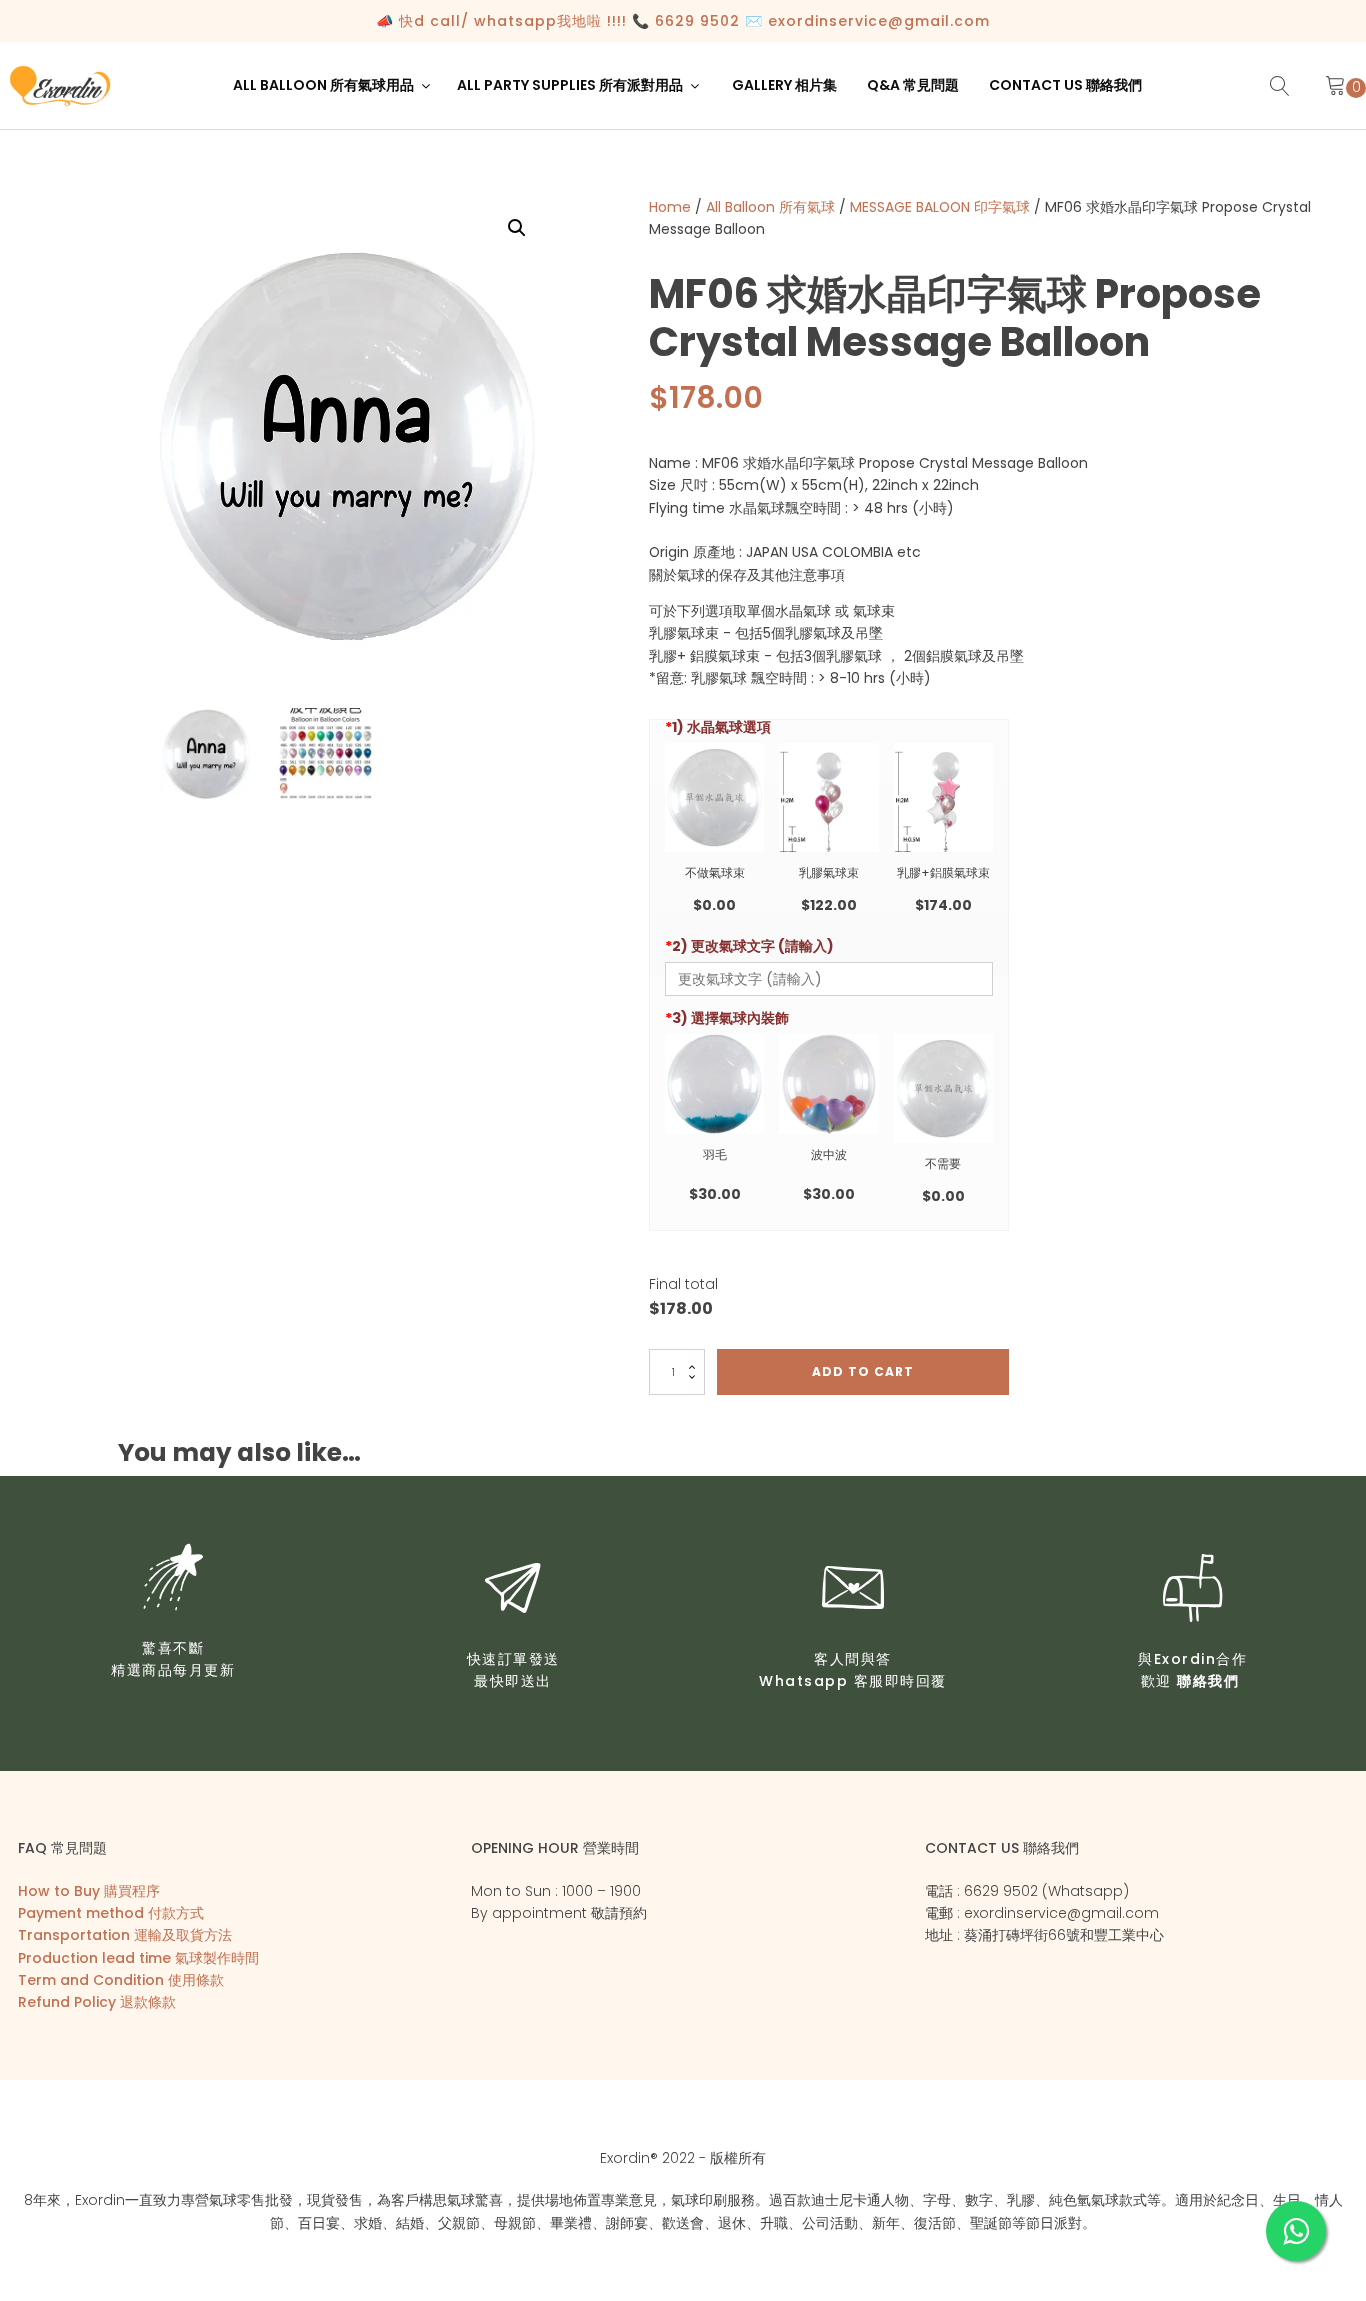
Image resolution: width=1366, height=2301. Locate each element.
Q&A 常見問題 (913, 85)
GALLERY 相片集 (784, 85)
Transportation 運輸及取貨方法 (125, 1935)
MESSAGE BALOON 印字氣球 (940, 207)
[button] (333, 85)
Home (670, 207)
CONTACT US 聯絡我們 (1065, 85)
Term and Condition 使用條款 (121, 1980)
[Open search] (1280, 86)
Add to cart (863, 1371)
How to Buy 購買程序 (89, 1891)
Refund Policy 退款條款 (97, 2002)
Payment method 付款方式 (111, 1913)
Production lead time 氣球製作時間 (138, 1958)
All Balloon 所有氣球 (770, 207)
